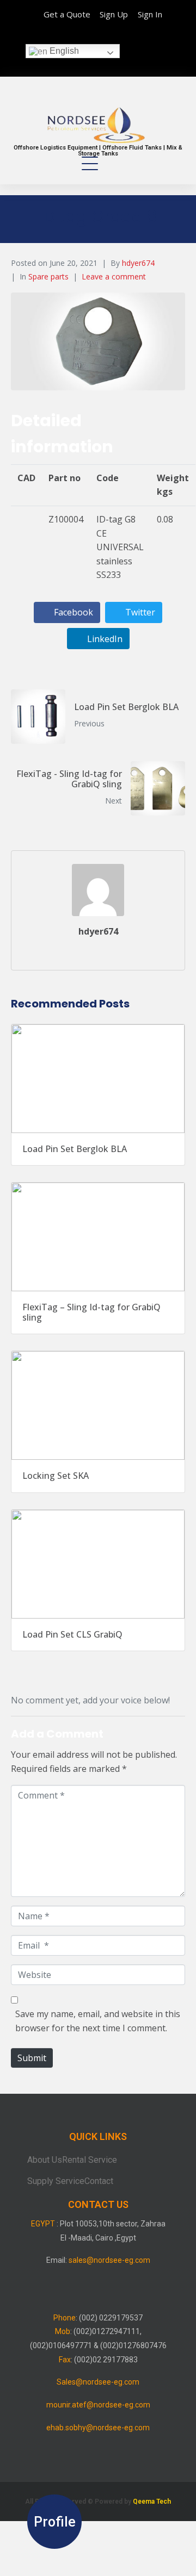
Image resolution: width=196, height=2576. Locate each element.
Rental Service (90, 2160)
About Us (45, 2160)
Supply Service (56, 2181)
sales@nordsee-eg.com (109, 2260)
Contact (99, 2181)
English (63, 51)
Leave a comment (114, 276)
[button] (54, 2522)
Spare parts (48, 276)
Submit (32, 2058)
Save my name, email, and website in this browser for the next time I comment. (98, 2021)
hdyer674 (138, 263)
